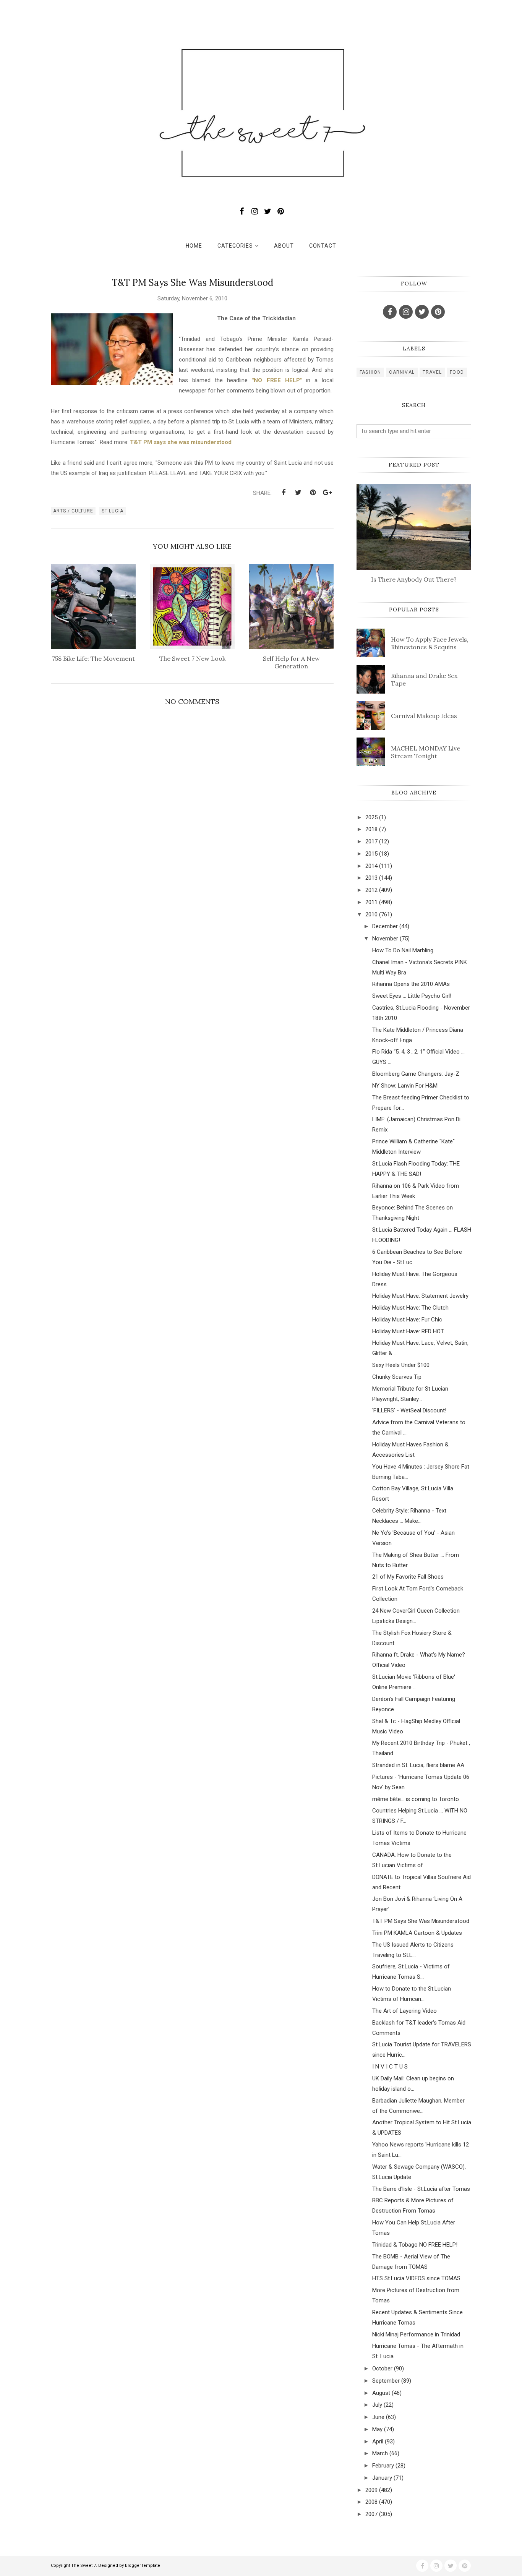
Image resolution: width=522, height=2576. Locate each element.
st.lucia (113, 511)
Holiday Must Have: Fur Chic (407, 1320)
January (382, 2478)
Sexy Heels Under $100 (401, 1365)
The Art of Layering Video (404, 2011)
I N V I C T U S (390, 2067)
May (377, 2429)
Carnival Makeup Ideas (424, 716)
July (377, 2405)
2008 (371, 2502)
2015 (371, 854)
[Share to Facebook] (284, 493)
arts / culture (73, 511)
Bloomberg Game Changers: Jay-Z (416, 1074)
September (386, 2381)
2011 (371, 902)
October (382, 2368)
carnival (402, 372)
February (383, 2466)
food (457, 372)
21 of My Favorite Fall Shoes (408, 1577)
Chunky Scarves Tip (397, 1377)
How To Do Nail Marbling (403, 950)
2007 (371, 2514)
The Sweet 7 (83, 2565)
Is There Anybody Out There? (414, 579)
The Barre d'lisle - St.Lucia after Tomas (421, 2189)
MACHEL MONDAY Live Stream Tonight (426, 752)
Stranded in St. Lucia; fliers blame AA (418, 1765)
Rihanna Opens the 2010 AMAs (411, 984)
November (385, 939)
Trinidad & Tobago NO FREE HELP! (415, 2245)
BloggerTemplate (143, 2565)
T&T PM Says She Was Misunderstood (421, 1921)
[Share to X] (298, 493)
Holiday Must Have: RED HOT (408, 1331)
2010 (371, 914)
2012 (371, 890)
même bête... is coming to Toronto (416, 1799)
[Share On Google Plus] (327, 493)
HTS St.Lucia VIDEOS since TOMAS (416, 2278)
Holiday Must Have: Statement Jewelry (420, 1296)
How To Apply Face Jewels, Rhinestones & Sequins (430, 643)
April (378, 2441)
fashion (370, 372)
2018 (371, 829)
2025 (371, 817)
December (385, 926)
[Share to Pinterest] (313, 493)
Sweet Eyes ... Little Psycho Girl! (412, 996)
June (378, 2417)
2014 (371, 866)
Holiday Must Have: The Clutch (410, 1308)
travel (432, 372)
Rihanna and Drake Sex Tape (424, 679)
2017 (371, 841)
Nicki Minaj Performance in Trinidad (416, 2334)
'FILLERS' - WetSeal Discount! (409, 1410)
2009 (371, 2490)
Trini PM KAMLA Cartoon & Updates (417, 1933)
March (380, 2453)
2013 (371, 878)
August (381, 2393)
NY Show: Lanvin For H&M (405, 1086)
